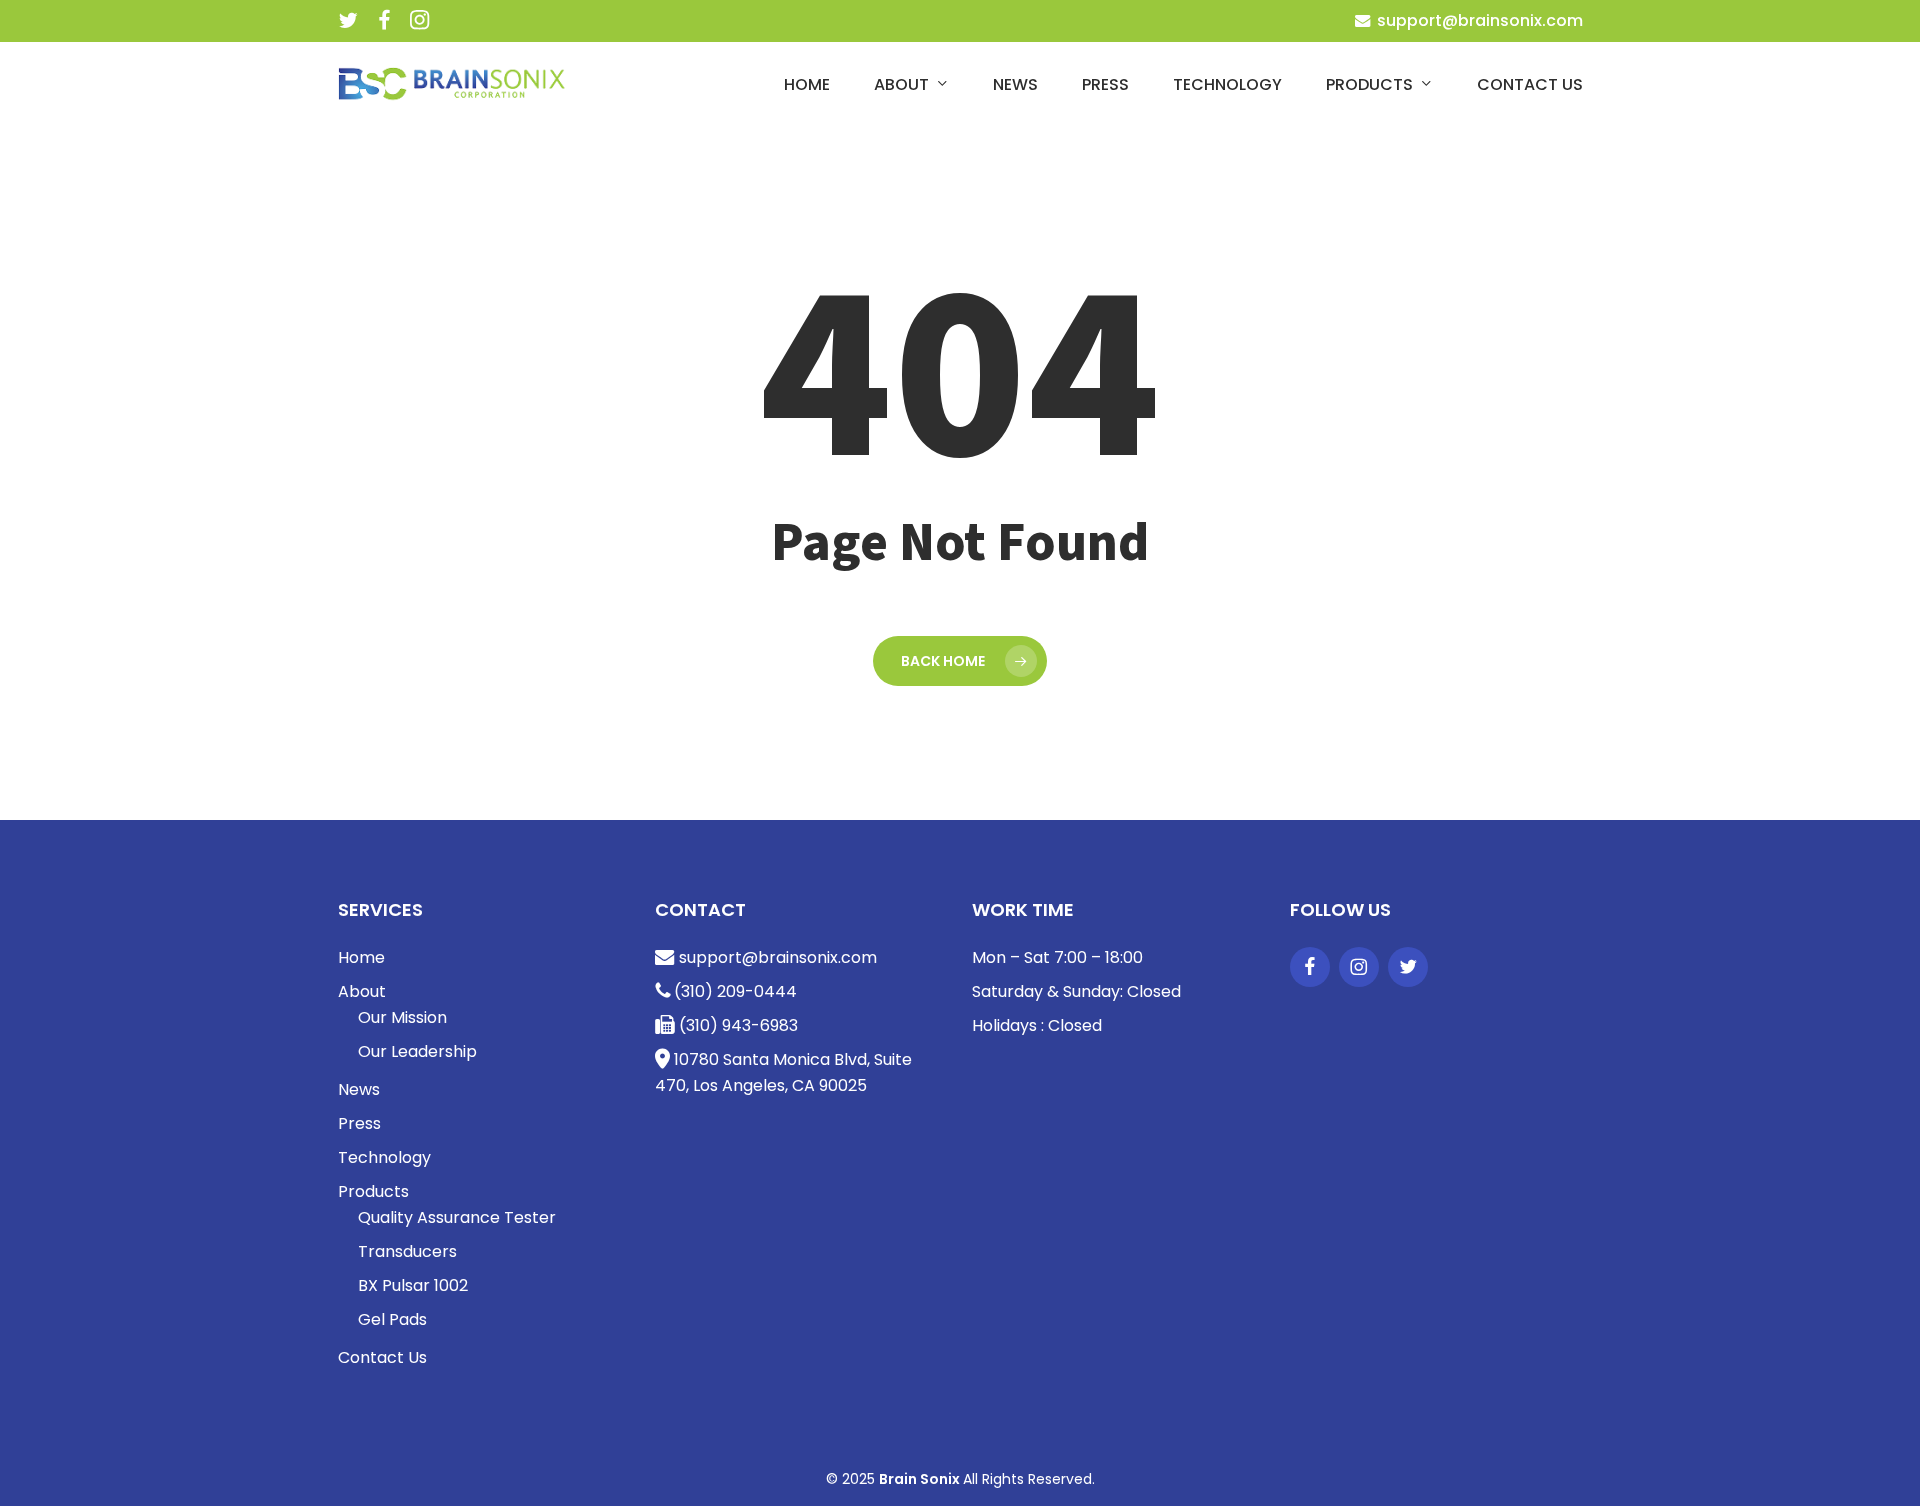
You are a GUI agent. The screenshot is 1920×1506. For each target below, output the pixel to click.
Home (361, 957)
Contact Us (382, 1357)
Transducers (407, 1251)
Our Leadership (417, 1051)
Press (359, 1123)
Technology (384, 1157)
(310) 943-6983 (736, 1025)
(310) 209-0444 (733, 991)
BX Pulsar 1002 (413, 1285)
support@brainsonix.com (1478, 20)
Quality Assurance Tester (457, 1217)
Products (373, 1191)
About (362, 991)
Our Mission (402, 1017)
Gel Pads (392, 1319)
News (359, 1089)
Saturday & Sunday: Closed (1076, 991)
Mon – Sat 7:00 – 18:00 (1057, 957)
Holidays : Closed (1037, 1025)
